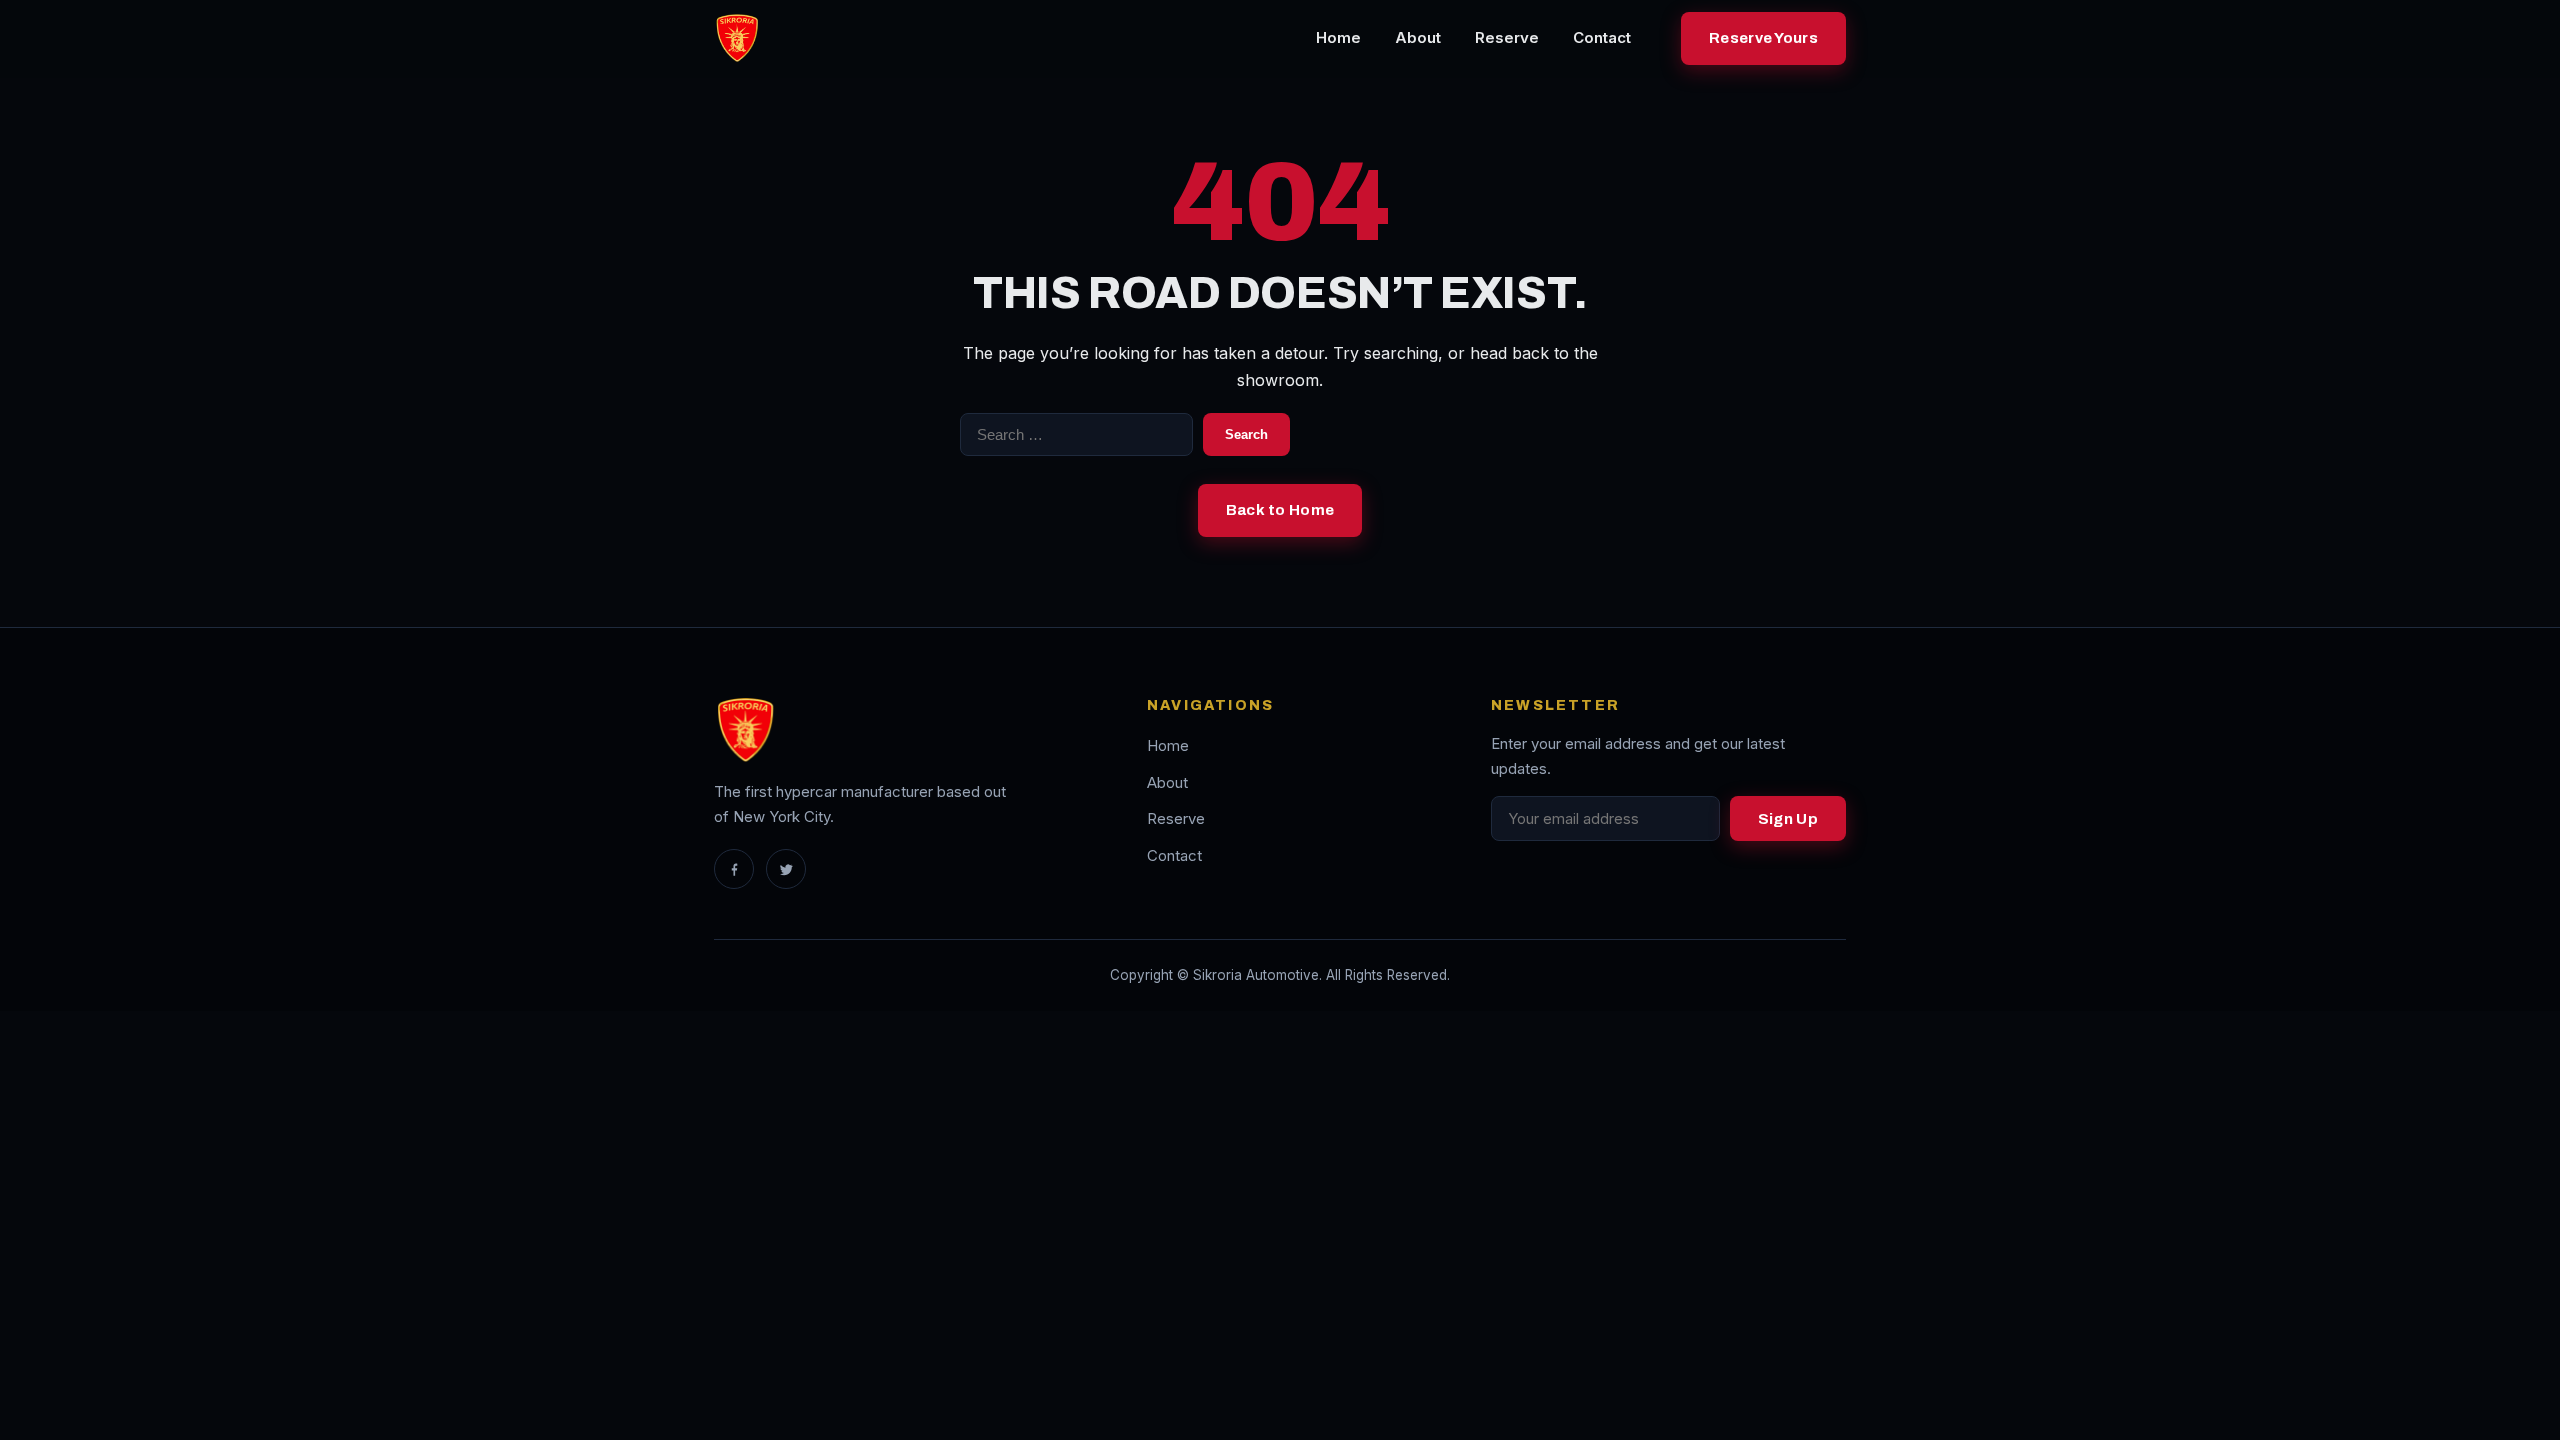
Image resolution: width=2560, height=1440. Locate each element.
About (1418, 37)
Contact (1602, 37)
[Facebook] (734, 869)
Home (1338, 37)
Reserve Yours (1763, 38)
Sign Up (1788, 819)
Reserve (1507, 37)
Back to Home (1280, 510)
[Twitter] (786, 869)
